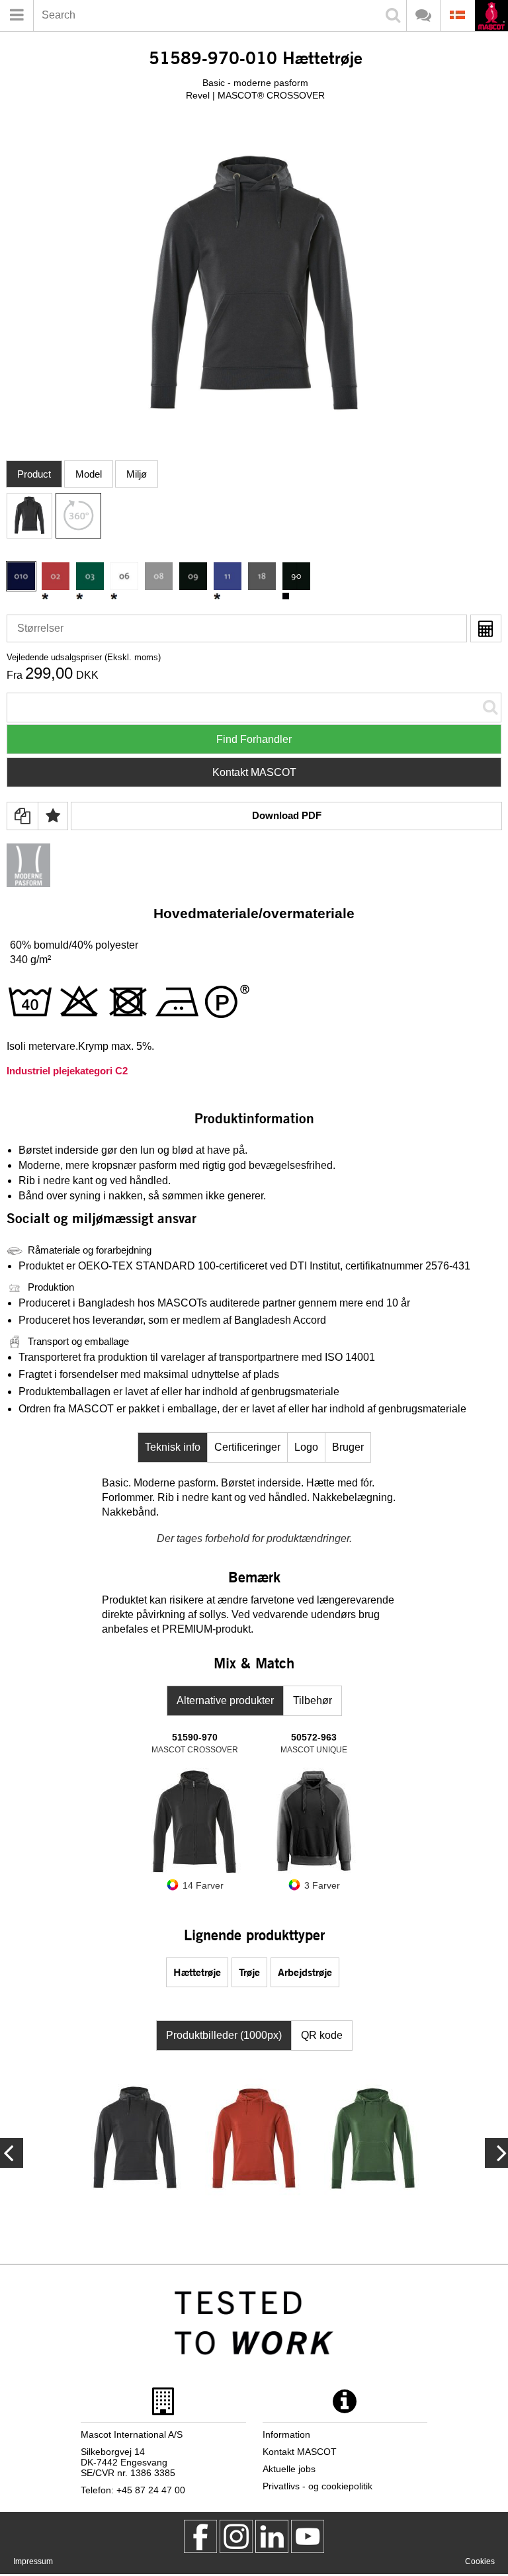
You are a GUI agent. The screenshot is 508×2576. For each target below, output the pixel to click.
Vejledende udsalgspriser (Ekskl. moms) (84, 657)
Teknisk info (173, 1447)
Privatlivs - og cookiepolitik (317, 2486)
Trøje (249, 1972)
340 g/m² (30, 960)
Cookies (480, 2561)
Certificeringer (247, 1447)
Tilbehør (313, 1700)
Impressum (33, 2561)
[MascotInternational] (308, 2536)
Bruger (348, 1447)
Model (89, 474)
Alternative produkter (225, 1700)
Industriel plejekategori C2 (67, 1071)
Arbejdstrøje (305, 1972)
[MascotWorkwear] (200, 2536)
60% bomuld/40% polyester (74, 945)
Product (34, 474)
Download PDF (287, 815)
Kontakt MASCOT (254, 772)
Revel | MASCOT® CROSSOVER (255, 95)
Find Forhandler (254, 739)
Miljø (137, 474)
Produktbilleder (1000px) (224, 2035)
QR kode (322, 2035)
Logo (306, 1447)
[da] (491, 17)
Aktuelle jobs (289, 2469)
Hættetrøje (197, 1972)
